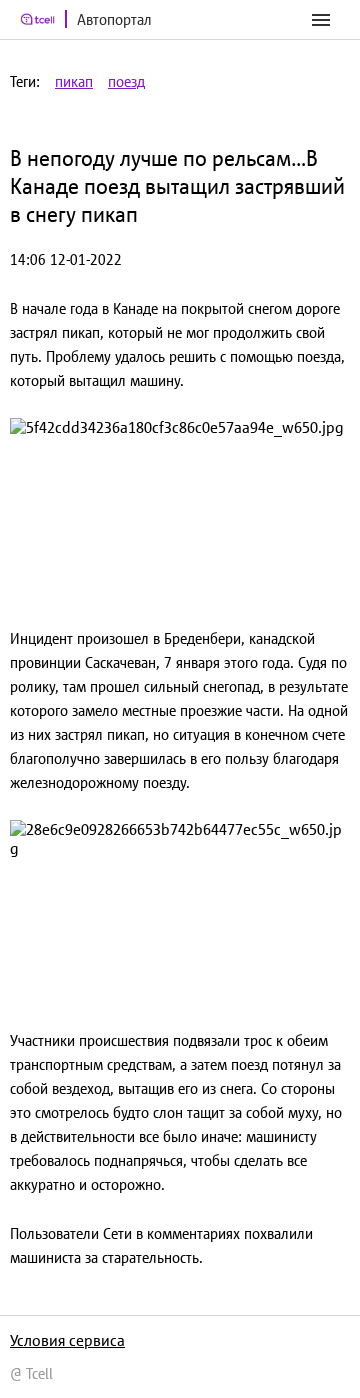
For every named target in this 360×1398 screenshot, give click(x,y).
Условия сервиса (67, 1340)
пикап (74, 81)
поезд (126, 81)
